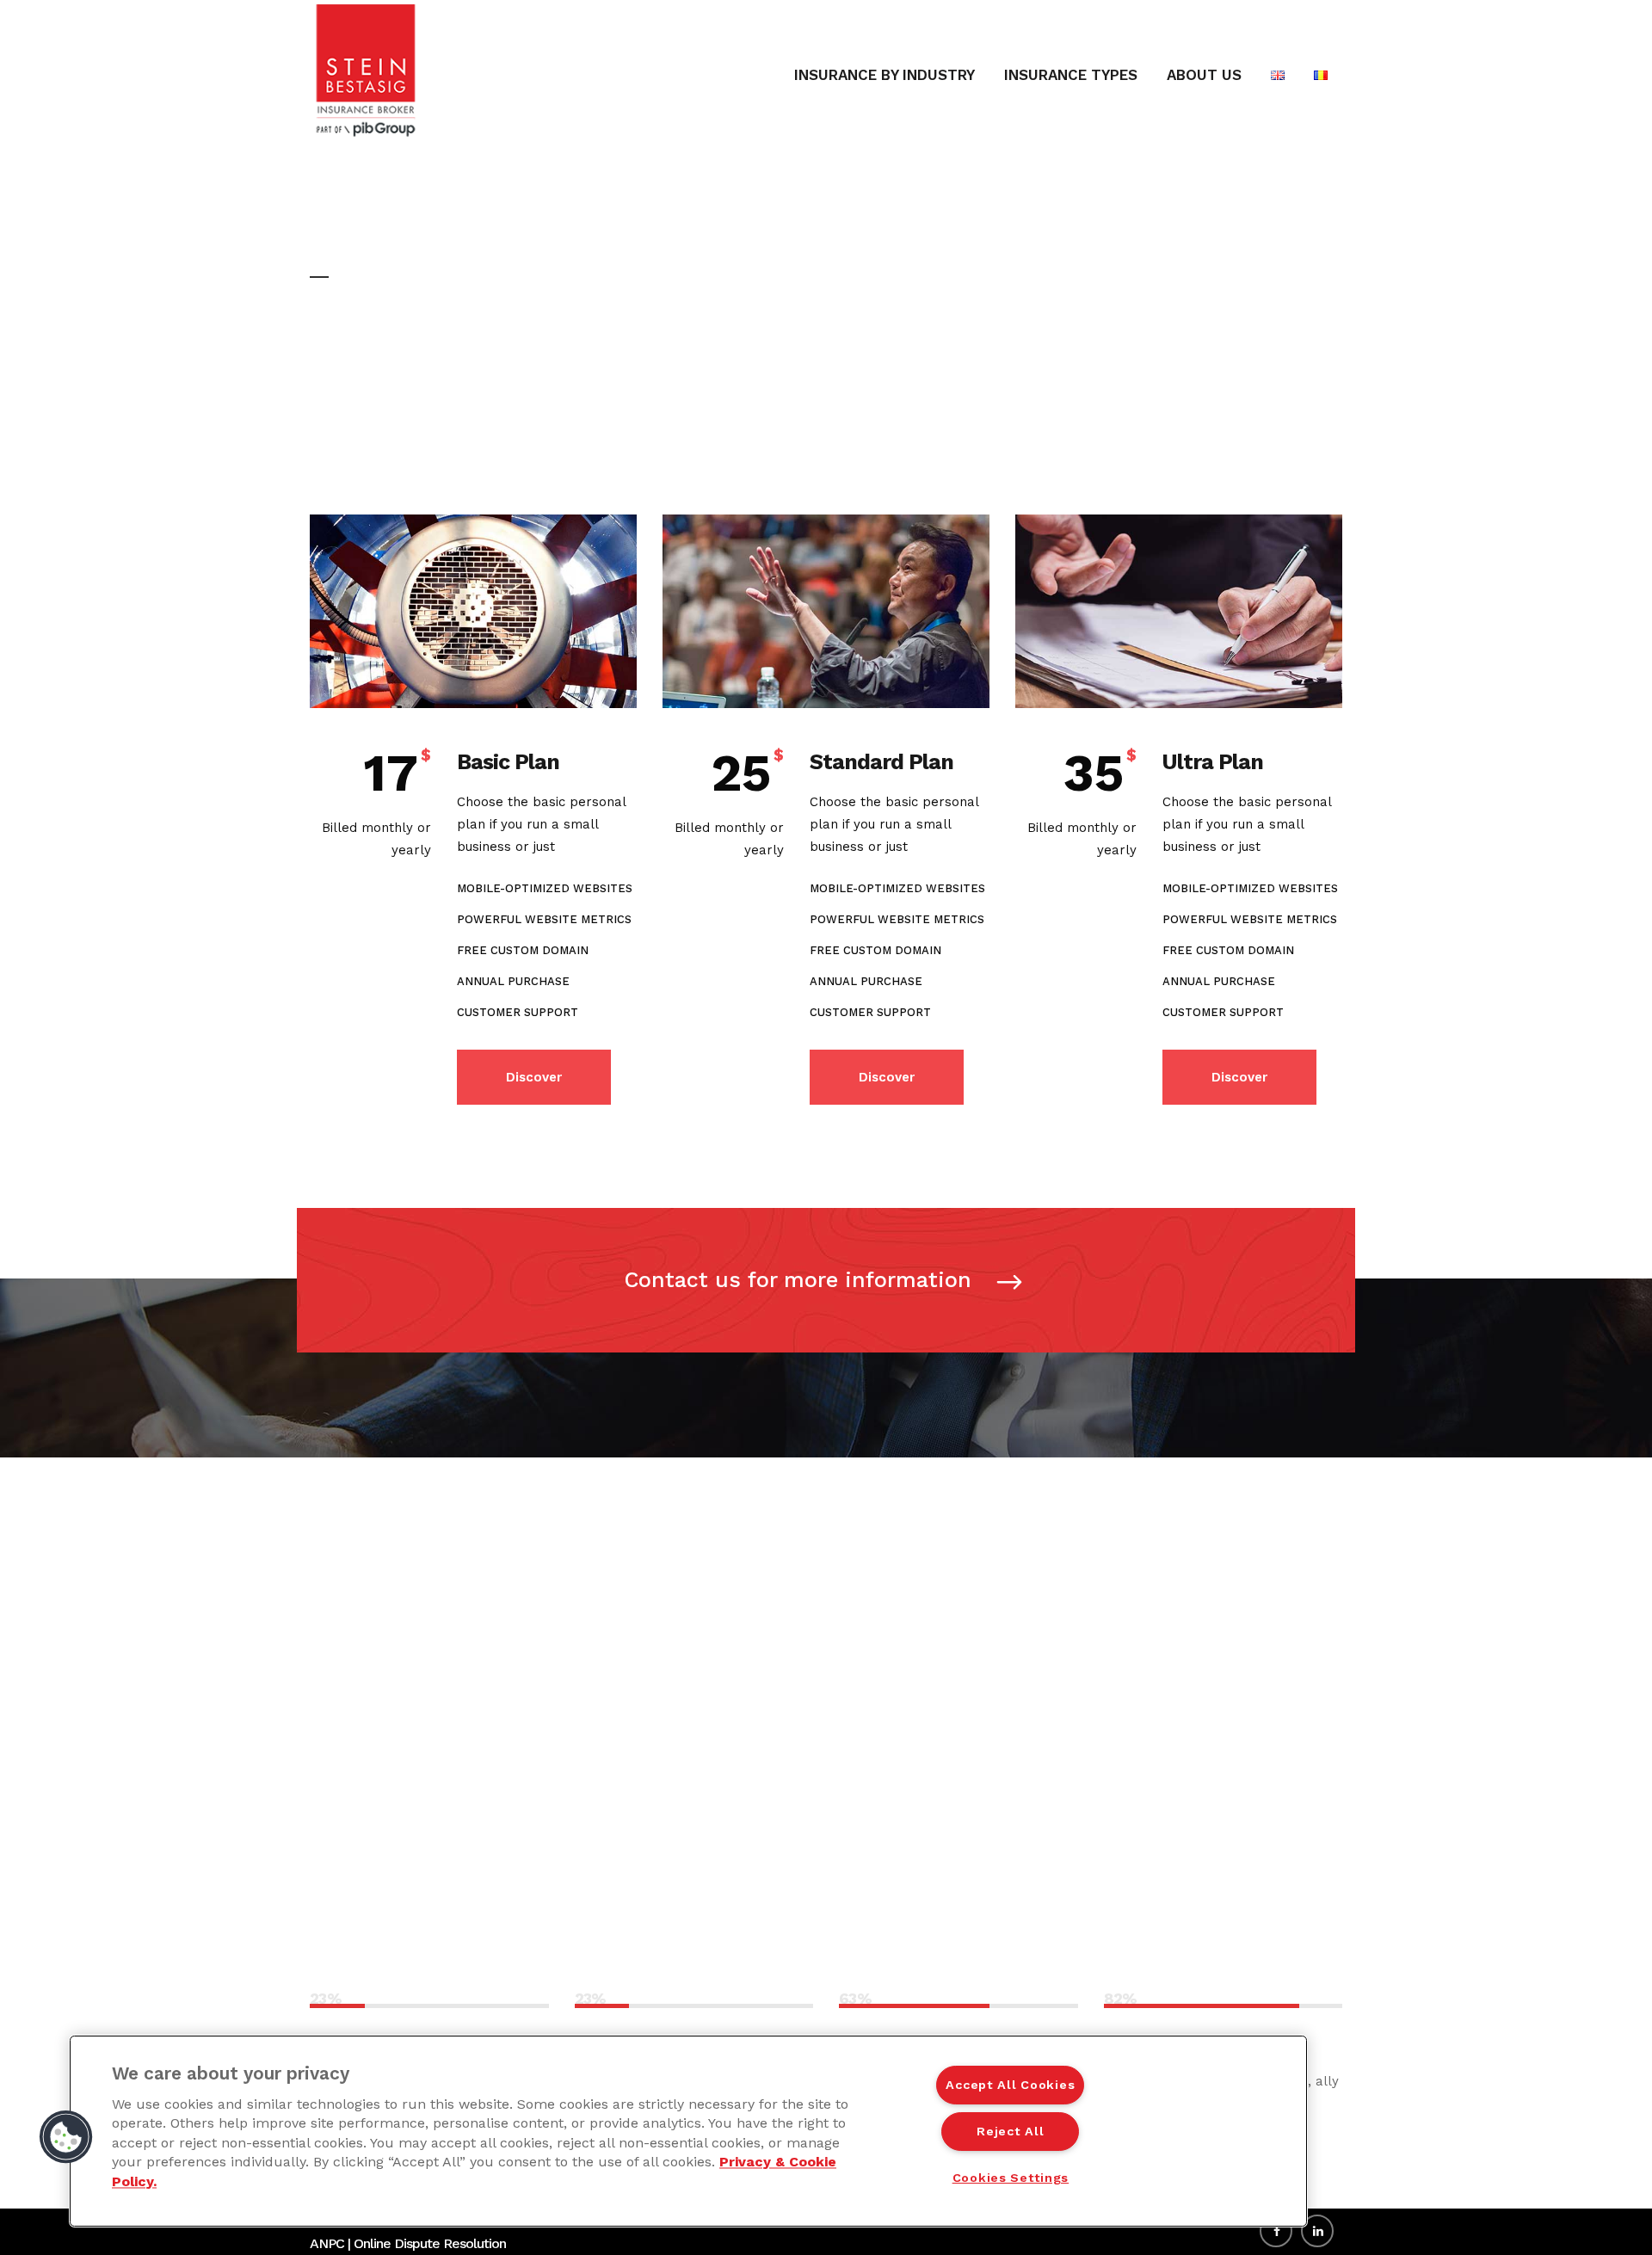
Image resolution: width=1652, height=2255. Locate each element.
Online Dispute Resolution (430, 2243)
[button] (66, 2137)
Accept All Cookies (1010, 2085)
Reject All (1010, 2131)
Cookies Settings (1011, 2178)
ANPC (327, 2243)
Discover (534, 1077)
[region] (688, 2131)
